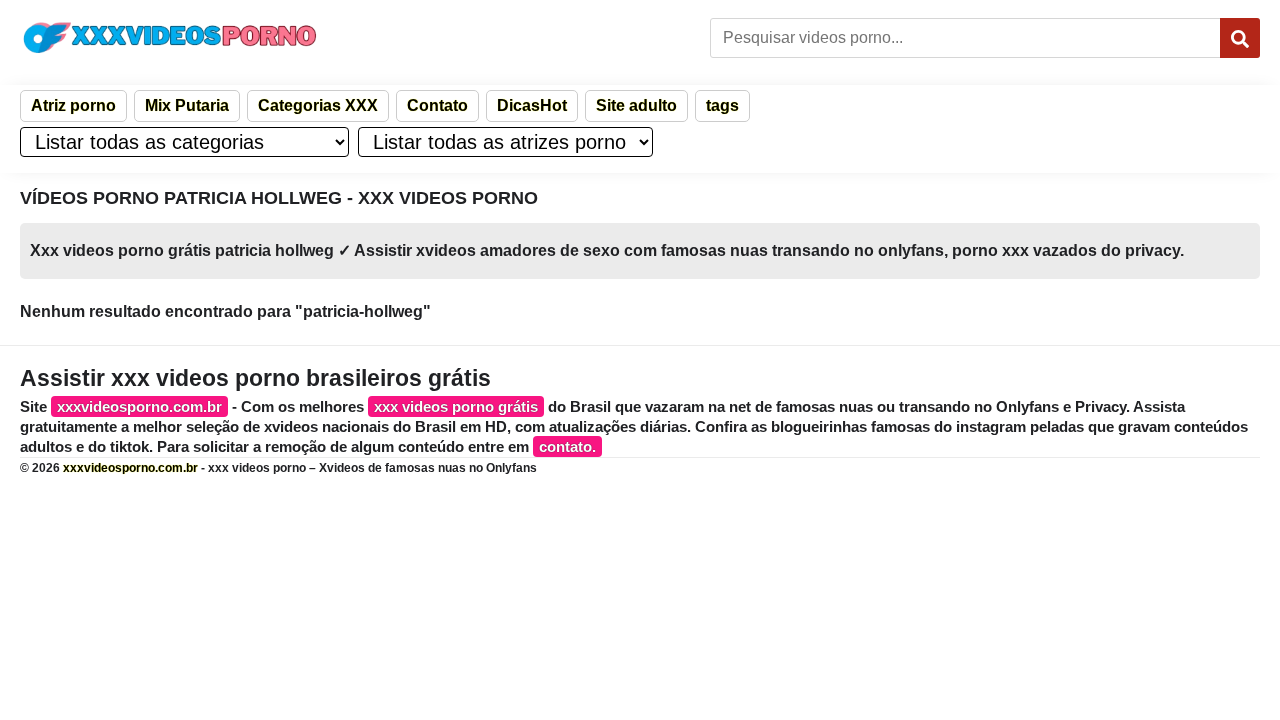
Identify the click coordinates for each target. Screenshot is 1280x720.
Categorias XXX (318, 105)
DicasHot (532, 105)
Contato (437, 105)
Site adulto (636, 105)
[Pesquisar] (1240, 38)
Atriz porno (73, 105)
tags (722, 105)
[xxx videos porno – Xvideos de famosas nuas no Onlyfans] (170, 37)
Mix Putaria (187, 105)
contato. (567, 446)
